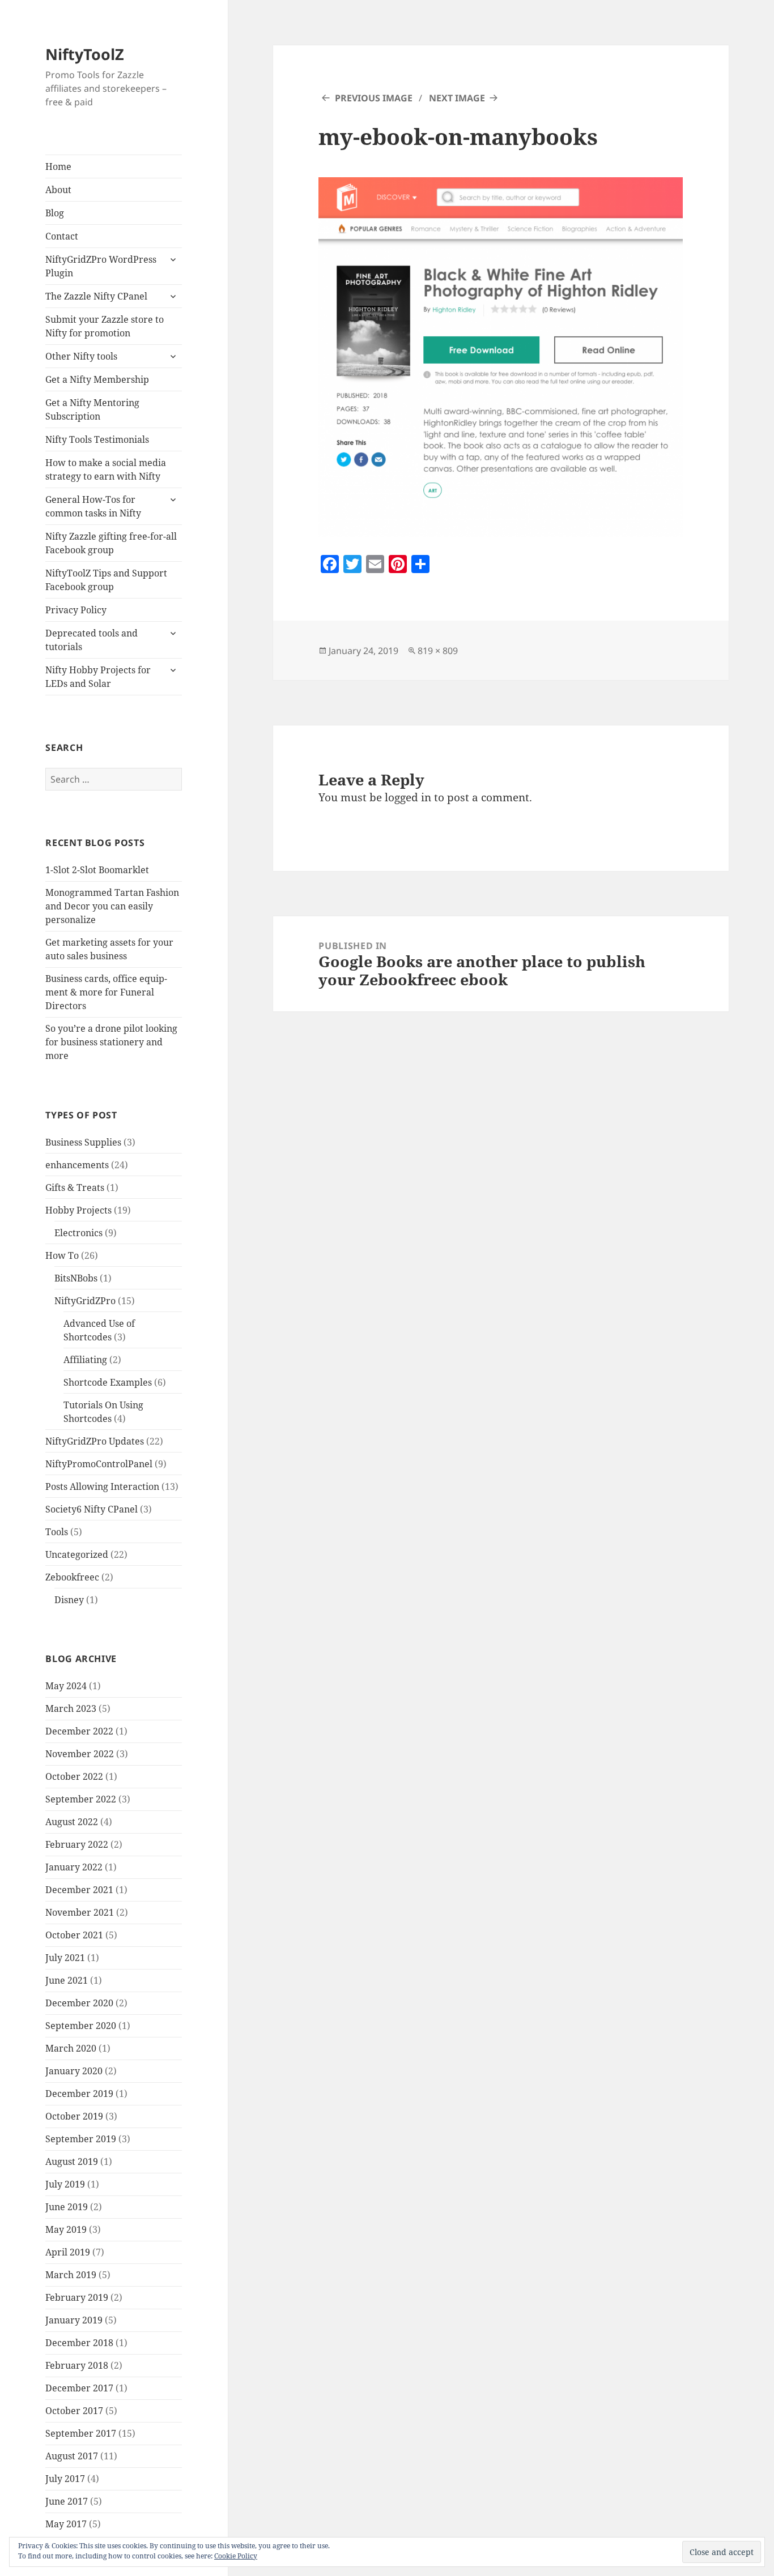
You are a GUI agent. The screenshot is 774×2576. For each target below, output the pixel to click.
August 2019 (72, 2161)
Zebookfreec (72, 1577)
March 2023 (71, 1708)
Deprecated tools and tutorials (92, 640)
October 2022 (74, 1776)
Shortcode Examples (108, 1382)
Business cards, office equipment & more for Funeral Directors (106, 992)
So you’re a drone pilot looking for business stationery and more (111, 1042)
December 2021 (79, 1890)
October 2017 (74, 2411)
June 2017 (67, 2501)
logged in (408, 797)
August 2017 (72, 2456)
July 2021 (65, 1958)
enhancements (77, 1165)
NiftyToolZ (85, 54)
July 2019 (65, 2184)
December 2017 (79, 2388)
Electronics (78, 1233)
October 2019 (74, 2116)
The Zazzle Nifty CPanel (96, 296)
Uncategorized (77, 1554)
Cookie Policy (236, 2556)
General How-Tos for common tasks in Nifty (93, 506)
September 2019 (81, 2139)
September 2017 (81, 2433)
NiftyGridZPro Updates (95, 1441)
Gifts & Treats (75, 1187)
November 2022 (80, 1754)
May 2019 (66, 2229)
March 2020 (71, 2048)
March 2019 (71, 2275)
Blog (55, 213)
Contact (62, 236)
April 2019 (68, 2252)
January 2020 (74, 2071)
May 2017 (66, 2524)
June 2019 (67, 2207)
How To (62, 1255)
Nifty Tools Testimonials (97, 439)
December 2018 (79, 2343)
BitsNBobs (76, 1278)
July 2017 (65, 2479)
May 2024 (66, 1686)
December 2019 (79, 2094)
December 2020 (79, 2003)
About (58, 190)
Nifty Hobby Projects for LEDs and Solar (98, 677)
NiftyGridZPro (85, 1301)
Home (58, 166)
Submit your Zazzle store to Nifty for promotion (105, 326)
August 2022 (72, 1822)
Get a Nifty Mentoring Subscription (92, 409)
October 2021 (74, 1935)
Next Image (457, 98)
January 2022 (74, 1867)
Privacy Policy (76, 610)
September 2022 (81, 1799)
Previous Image (374, 98)
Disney (69, 1600)
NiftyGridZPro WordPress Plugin (101, 266)
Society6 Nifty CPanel (92, 1509)
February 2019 (77, 2297)
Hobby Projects (78, 1210)
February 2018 (77, 2365)
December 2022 (79, 1731)
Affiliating (85, 1360)
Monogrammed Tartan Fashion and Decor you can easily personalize (112, 906)
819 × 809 (438, 651)
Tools (57, 1532)
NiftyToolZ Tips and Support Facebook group (106, 580)
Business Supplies (83, 1142)
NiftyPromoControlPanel (99, 1464)
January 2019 (74, 2320)
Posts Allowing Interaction (102, 1486)
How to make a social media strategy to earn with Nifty (106, 469)
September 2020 (81, 2026)
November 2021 (80, 1912)
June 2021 (67, 1980)
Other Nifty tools (81, 356)
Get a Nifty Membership (97, 379)
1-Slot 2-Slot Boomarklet (97, 870)
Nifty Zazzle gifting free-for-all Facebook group (111, 543)
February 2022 (77, 1844)
